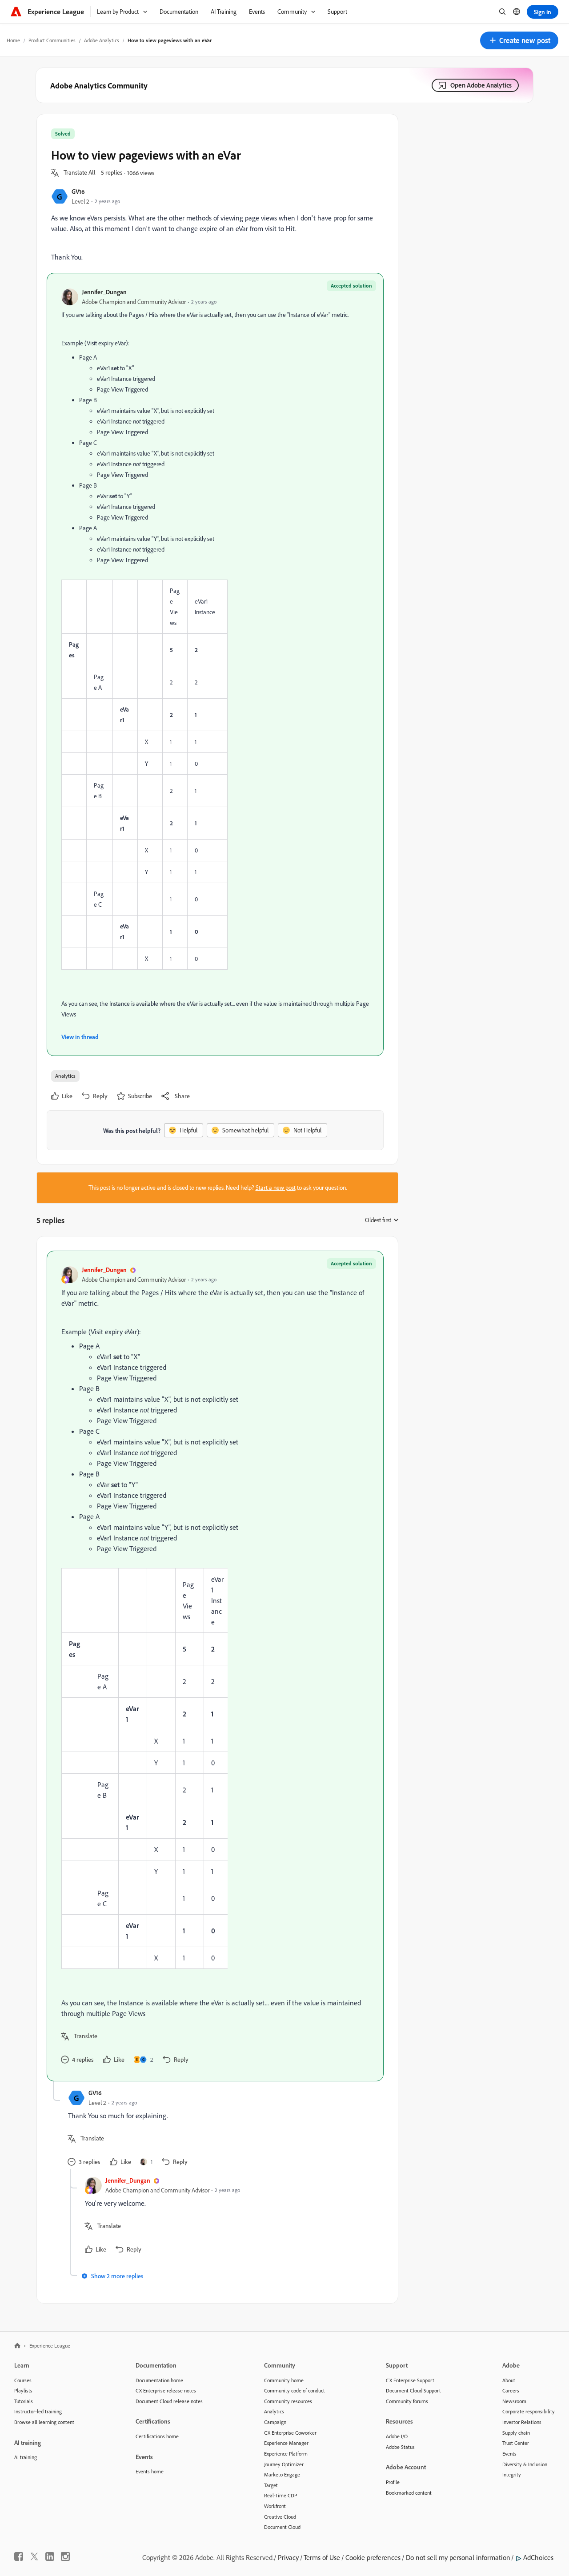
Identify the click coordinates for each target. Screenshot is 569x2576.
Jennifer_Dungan (104, 292)
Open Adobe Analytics (481, 85)
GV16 (78, 191)
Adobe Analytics (102, 40)
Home (13, 40)
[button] (519, 40)
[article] (215, 1666)
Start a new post (276, 1188)
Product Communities (52, 40)
